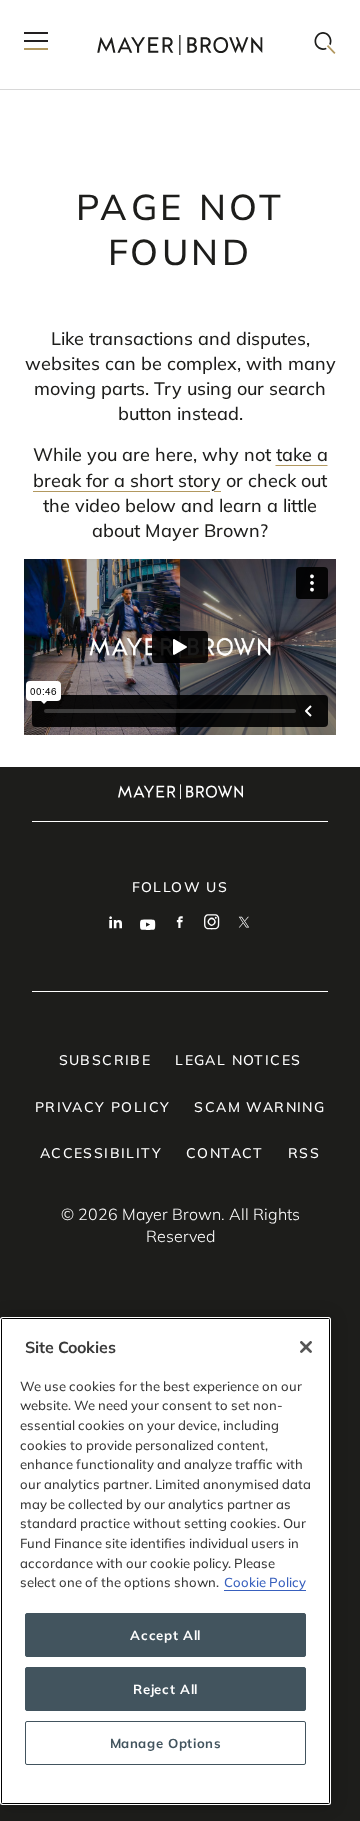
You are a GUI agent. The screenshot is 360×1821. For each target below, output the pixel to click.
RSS (304, 1153)
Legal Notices (238, 1060)
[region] (165, 1561)
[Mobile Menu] (36, 44)
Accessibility (101, 1153)
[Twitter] (244, 924)
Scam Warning (259, 1107)
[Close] (306, 1347)
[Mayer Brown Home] (180, 44)
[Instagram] (212, 924)
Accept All (165, 1635)
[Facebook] (180, 924)
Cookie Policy (265, 1582)
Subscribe (105, 1060)
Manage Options (166, 1743)
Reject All (165, 1689)
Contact (225, 1153)
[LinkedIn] (116, 924)
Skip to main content (97, 16)
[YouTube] (148, 924)
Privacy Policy (103, 1107)
